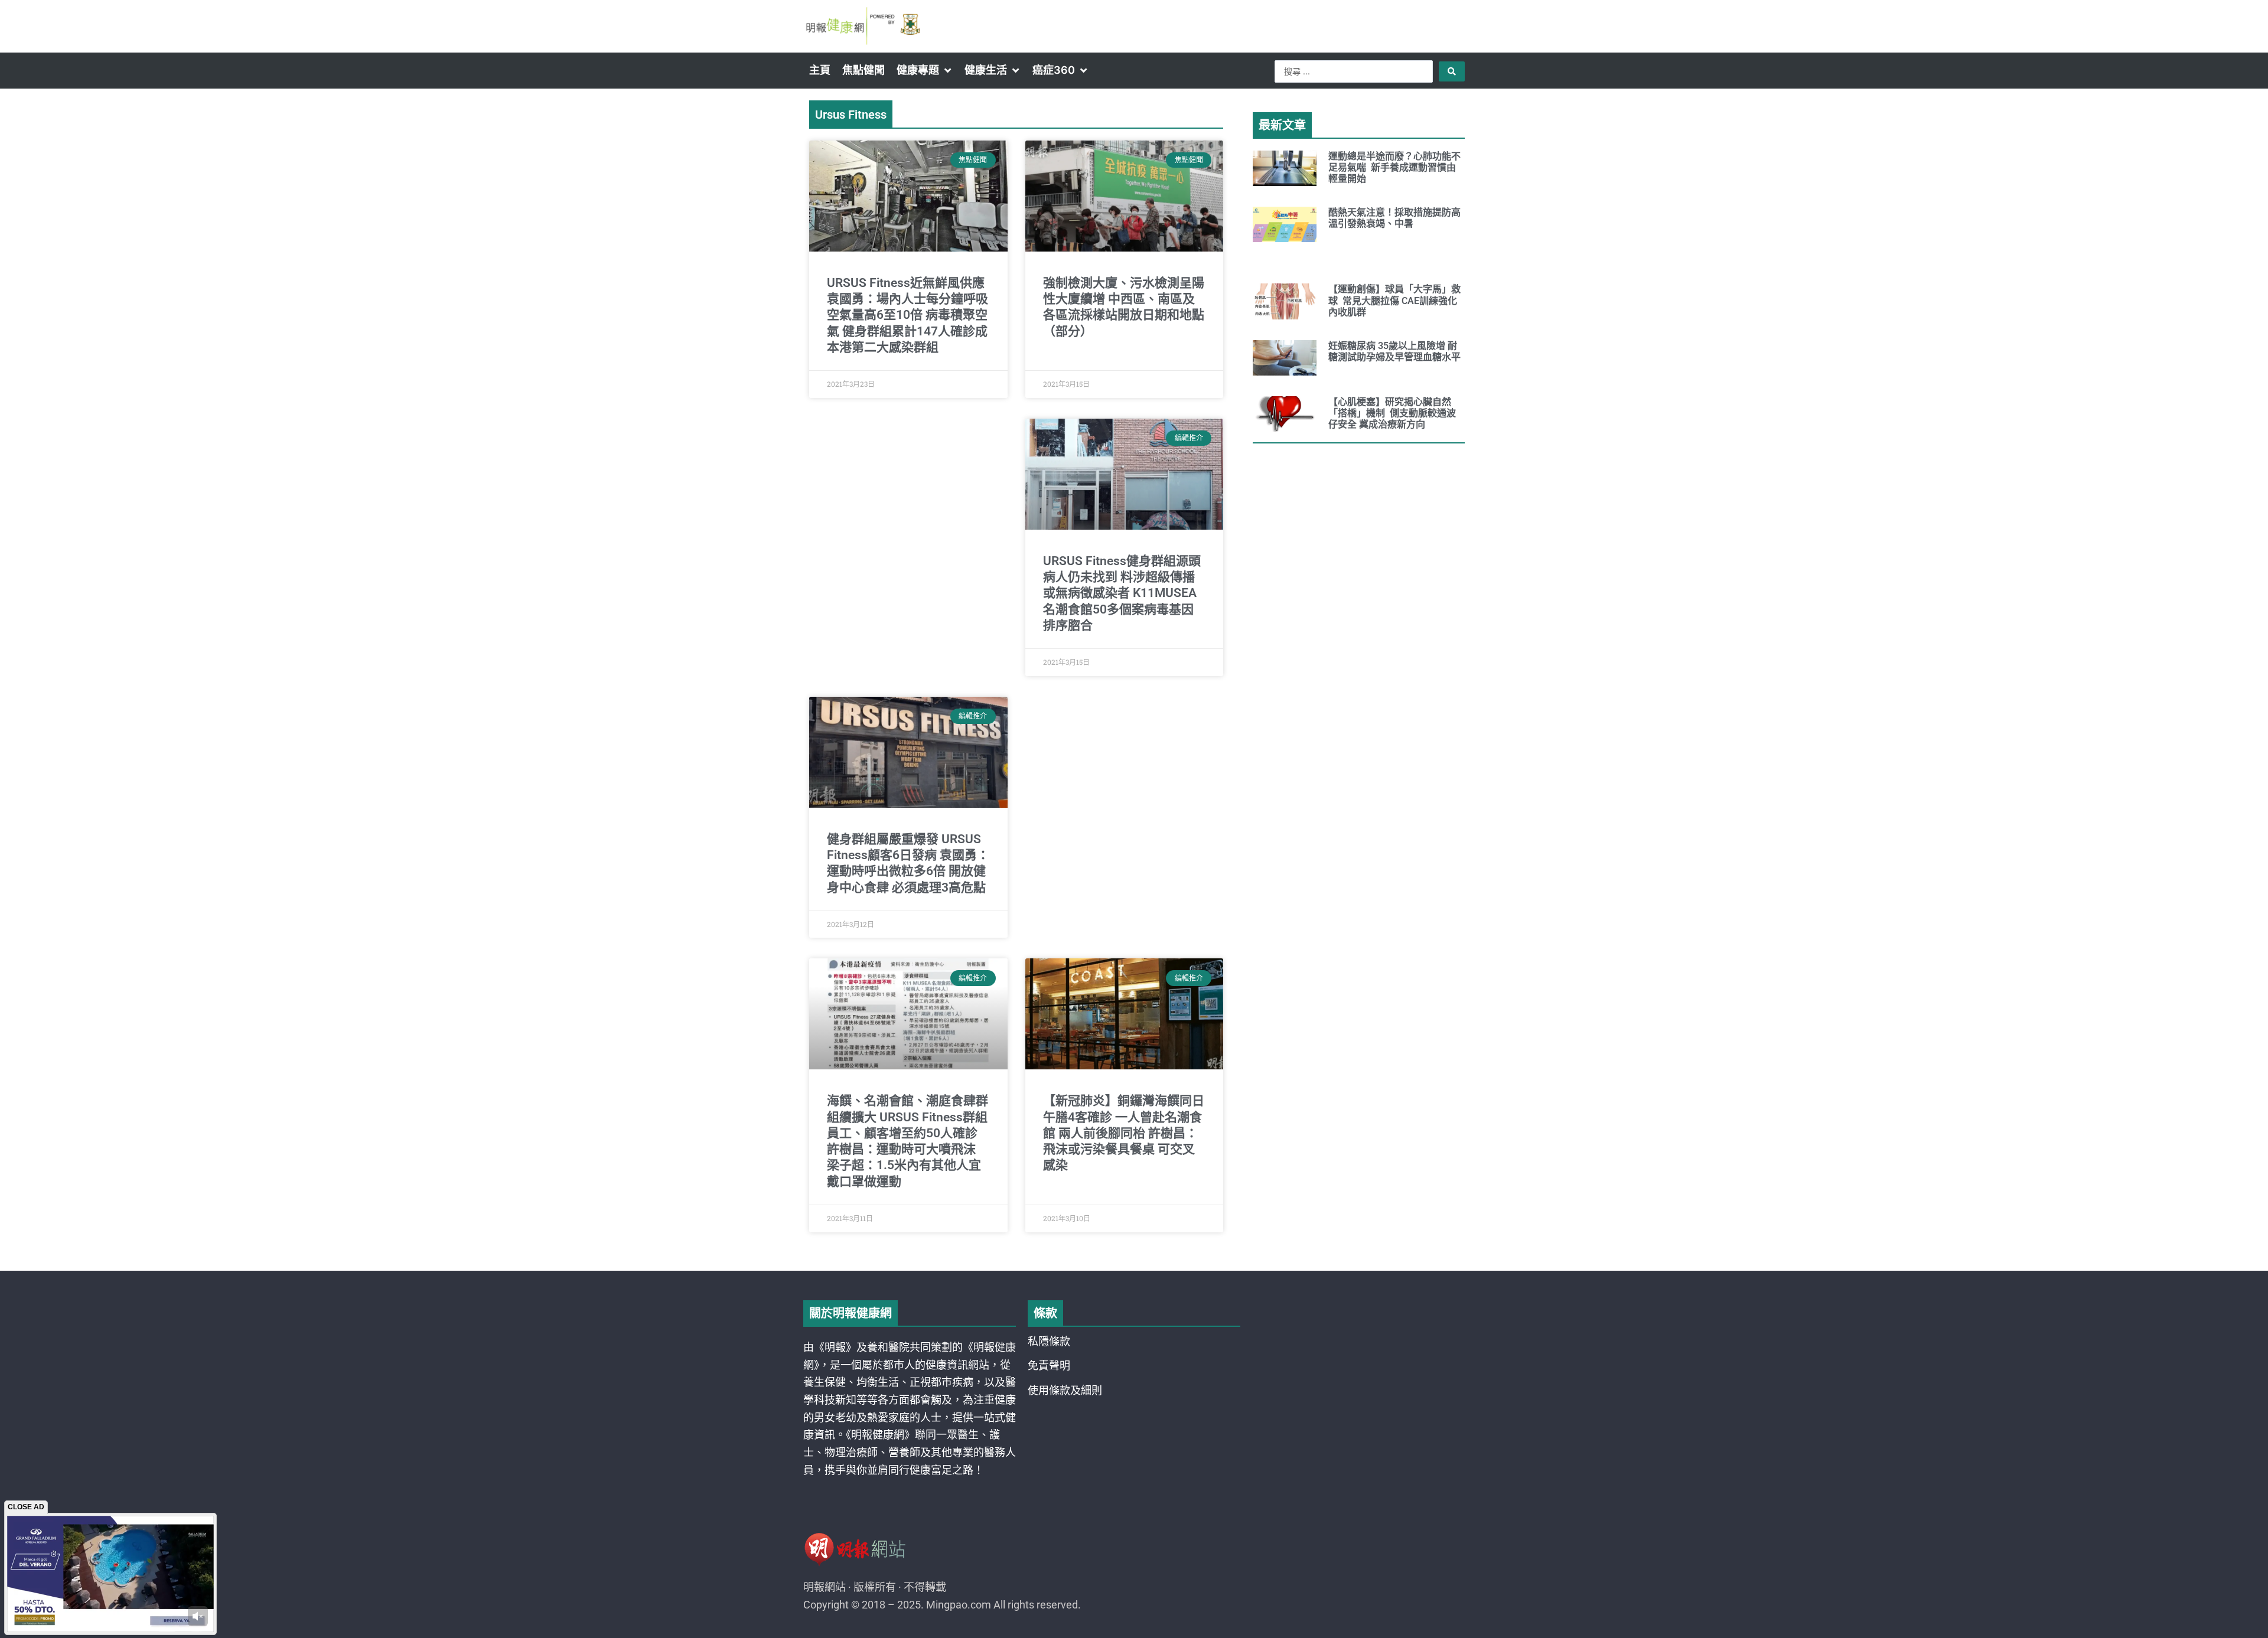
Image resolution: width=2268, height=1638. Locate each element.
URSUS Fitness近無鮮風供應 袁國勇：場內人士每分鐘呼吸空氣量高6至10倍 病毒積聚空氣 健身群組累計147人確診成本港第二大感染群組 (907, 315)
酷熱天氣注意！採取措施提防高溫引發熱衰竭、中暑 (1394, 218)
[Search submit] (1452, 71)
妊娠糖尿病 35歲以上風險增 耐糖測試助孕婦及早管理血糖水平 (1394, 351)
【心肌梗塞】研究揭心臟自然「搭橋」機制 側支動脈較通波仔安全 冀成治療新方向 (1392, 413)
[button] (925, 70)
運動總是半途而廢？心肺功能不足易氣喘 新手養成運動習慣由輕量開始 (1394, 167)
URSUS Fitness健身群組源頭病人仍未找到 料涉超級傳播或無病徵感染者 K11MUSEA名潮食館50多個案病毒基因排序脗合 (1122, 593)
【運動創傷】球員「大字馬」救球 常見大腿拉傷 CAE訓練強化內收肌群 (1394, 300)
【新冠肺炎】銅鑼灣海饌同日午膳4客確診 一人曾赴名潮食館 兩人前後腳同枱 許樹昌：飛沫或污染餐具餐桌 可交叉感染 (1124, 1133)
